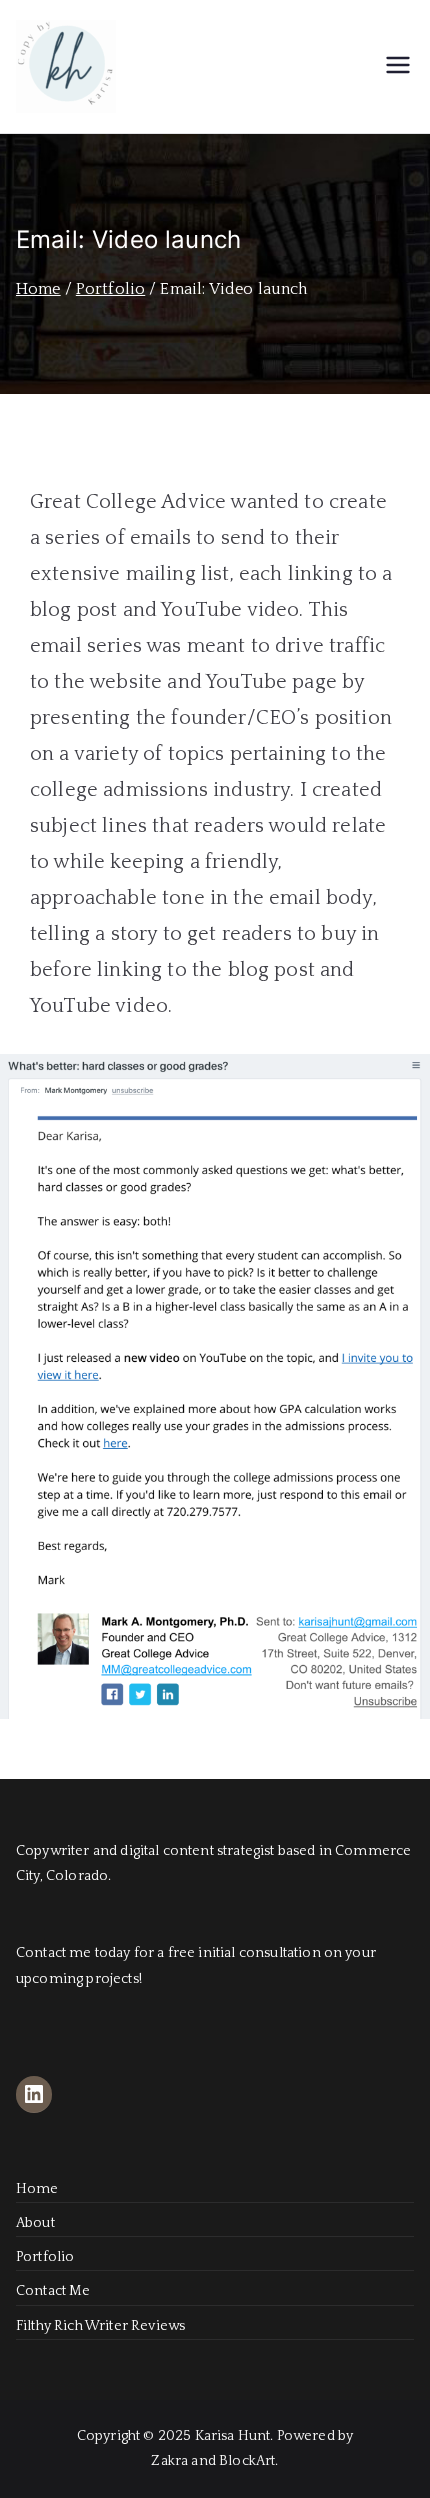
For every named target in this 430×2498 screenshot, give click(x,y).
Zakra (169, 2461)
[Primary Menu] (398, 67)
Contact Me (53, 2291)
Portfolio (45, 2257)
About (35, 2223)
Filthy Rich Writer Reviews (100, 2326)
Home (37, 2189)
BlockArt (247, 2461)
